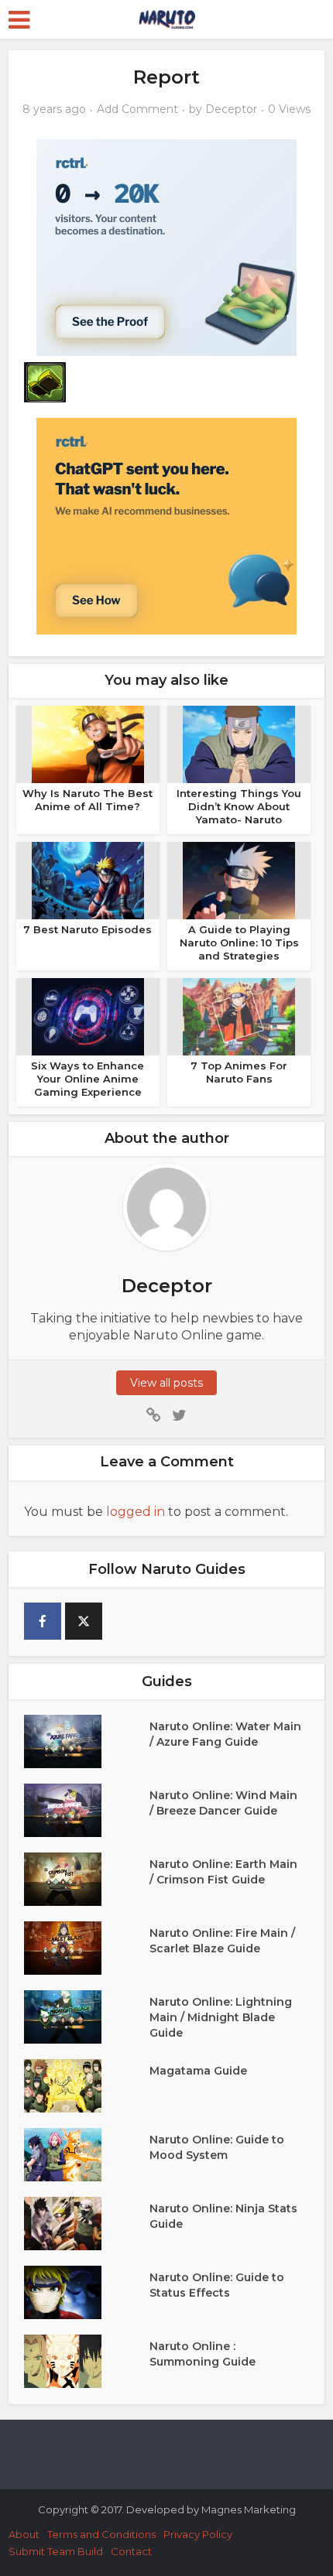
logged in (136, 1512)
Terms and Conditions (101, 2534)
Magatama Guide (198, 2071)
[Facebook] (43, 1621)
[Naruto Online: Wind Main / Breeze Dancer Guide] (87, 1810)
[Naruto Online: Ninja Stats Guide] (87, 2224)
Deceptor (231, 109)
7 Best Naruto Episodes (88, 929)
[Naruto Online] (166, 17)
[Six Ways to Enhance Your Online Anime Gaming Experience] (88, 1016)
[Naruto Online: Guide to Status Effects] (87, 2292)
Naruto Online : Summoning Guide (203, 2354)
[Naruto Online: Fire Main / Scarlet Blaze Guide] (87, 1948)
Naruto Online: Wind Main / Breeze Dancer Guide (223, 1803)
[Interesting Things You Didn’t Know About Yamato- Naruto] (239, 744)
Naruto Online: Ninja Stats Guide (223, 2216)
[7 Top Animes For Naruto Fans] (239, 1016)
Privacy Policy (198, 2534)
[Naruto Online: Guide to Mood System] (87, 2155)
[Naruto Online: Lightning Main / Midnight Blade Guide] (87, 2017)
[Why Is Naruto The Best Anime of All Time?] (88, 744)
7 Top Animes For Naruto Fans (239, 1072)
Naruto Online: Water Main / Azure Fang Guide (225, 1734)
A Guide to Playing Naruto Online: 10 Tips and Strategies (239, 942)
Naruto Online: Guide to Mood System (217, 2147)
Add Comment (137, 109)
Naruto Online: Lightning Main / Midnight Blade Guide (221, 2017)
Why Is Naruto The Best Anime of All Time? (88, 800)
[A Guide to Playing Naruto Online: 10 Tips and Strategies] (239, 880)
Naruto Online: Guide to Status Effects (217, 2285)
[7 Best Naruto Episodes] (88, 880)
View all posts (166, 1383)
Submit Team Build (56, 2551)
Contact (131, 2551)
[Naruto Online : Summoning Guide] (87, 2361)
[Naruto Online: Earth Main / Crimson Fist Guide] (87, 1879)
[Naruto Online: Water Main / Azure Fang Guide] (87, 1741)
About (24, 2534)
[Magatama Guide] (87, 2086)
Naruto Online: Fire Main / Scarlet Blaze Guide (222, 1941)
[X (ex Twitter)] (84, 1621)
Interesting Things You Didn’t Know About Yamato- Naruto (239, 806)
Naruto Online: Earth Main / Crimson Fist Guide (223, 1872)
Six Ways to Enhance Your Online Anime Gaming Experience (88, 1079)
